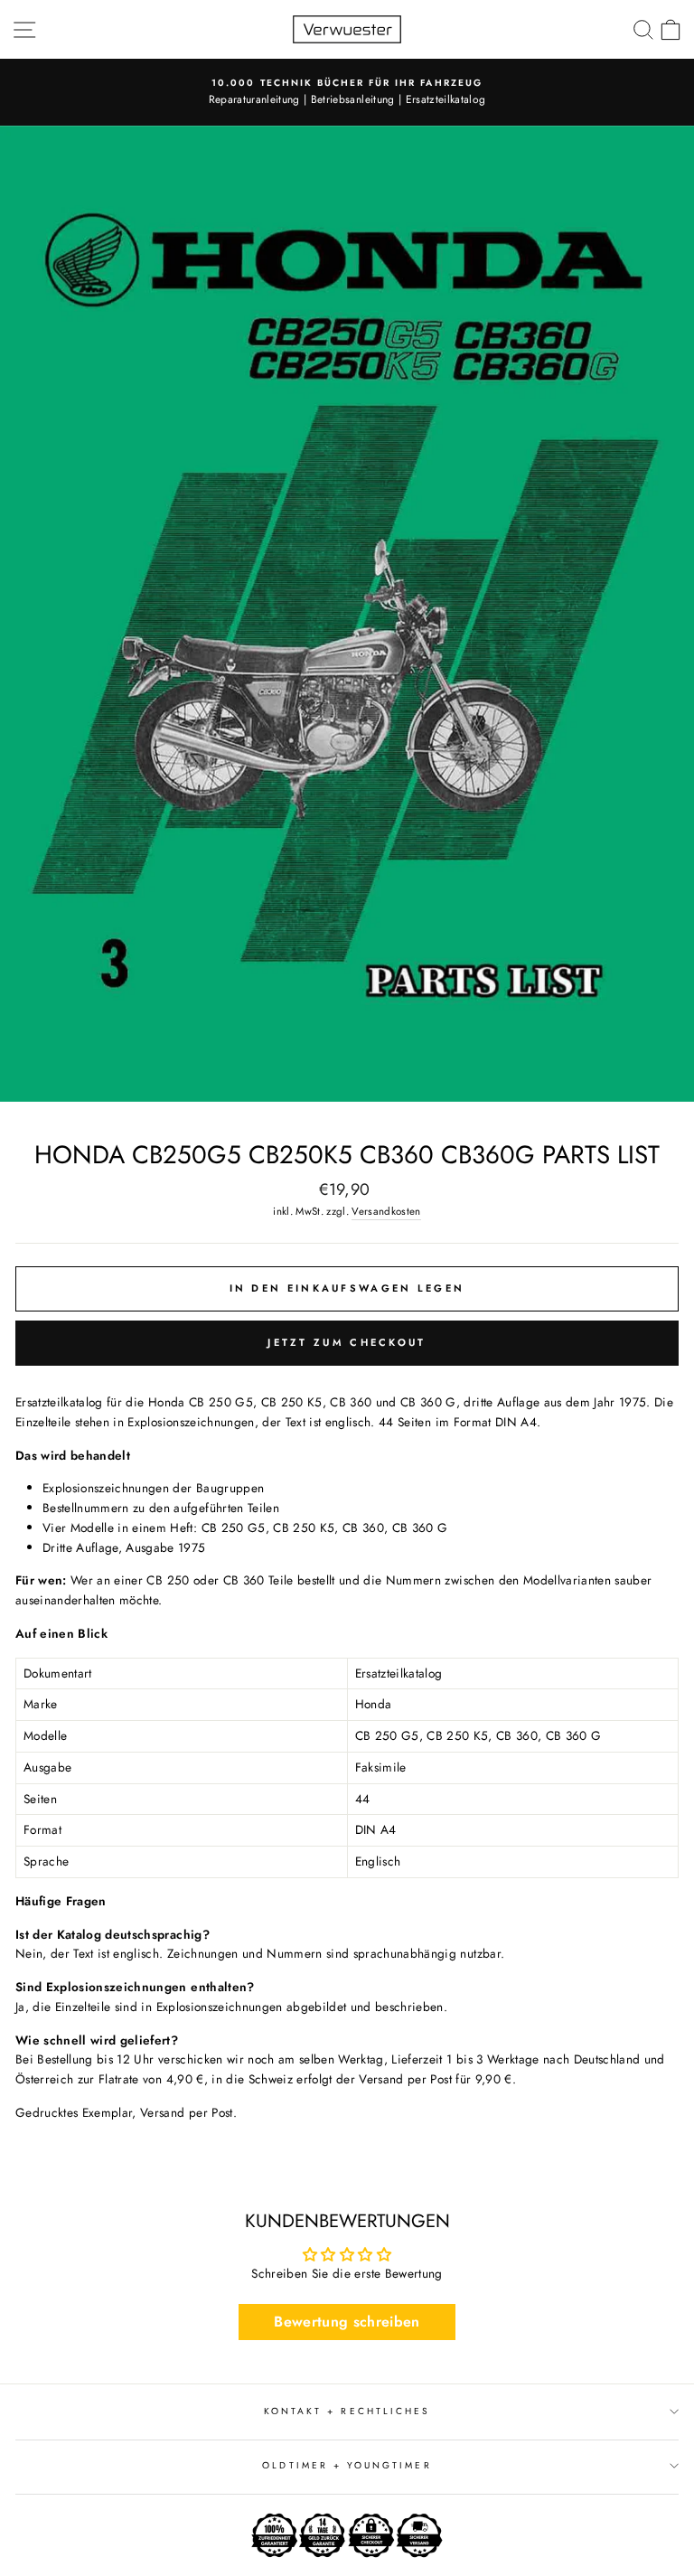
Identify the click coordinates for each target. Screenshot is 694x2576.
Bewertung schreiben (347, 2322)
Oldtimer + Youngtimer (347, 2465)
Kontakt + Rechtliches (347, 2411)
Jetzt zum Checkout (347, 1342)
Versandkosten (386, 1211)
